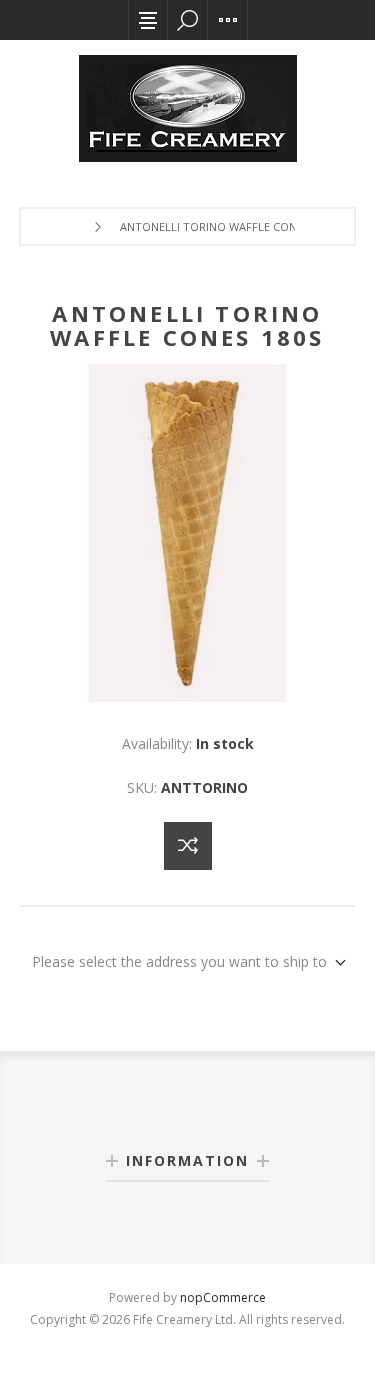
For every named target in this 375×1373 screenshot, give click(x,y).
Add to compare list (188, 846)
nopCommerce (223, 1297)
